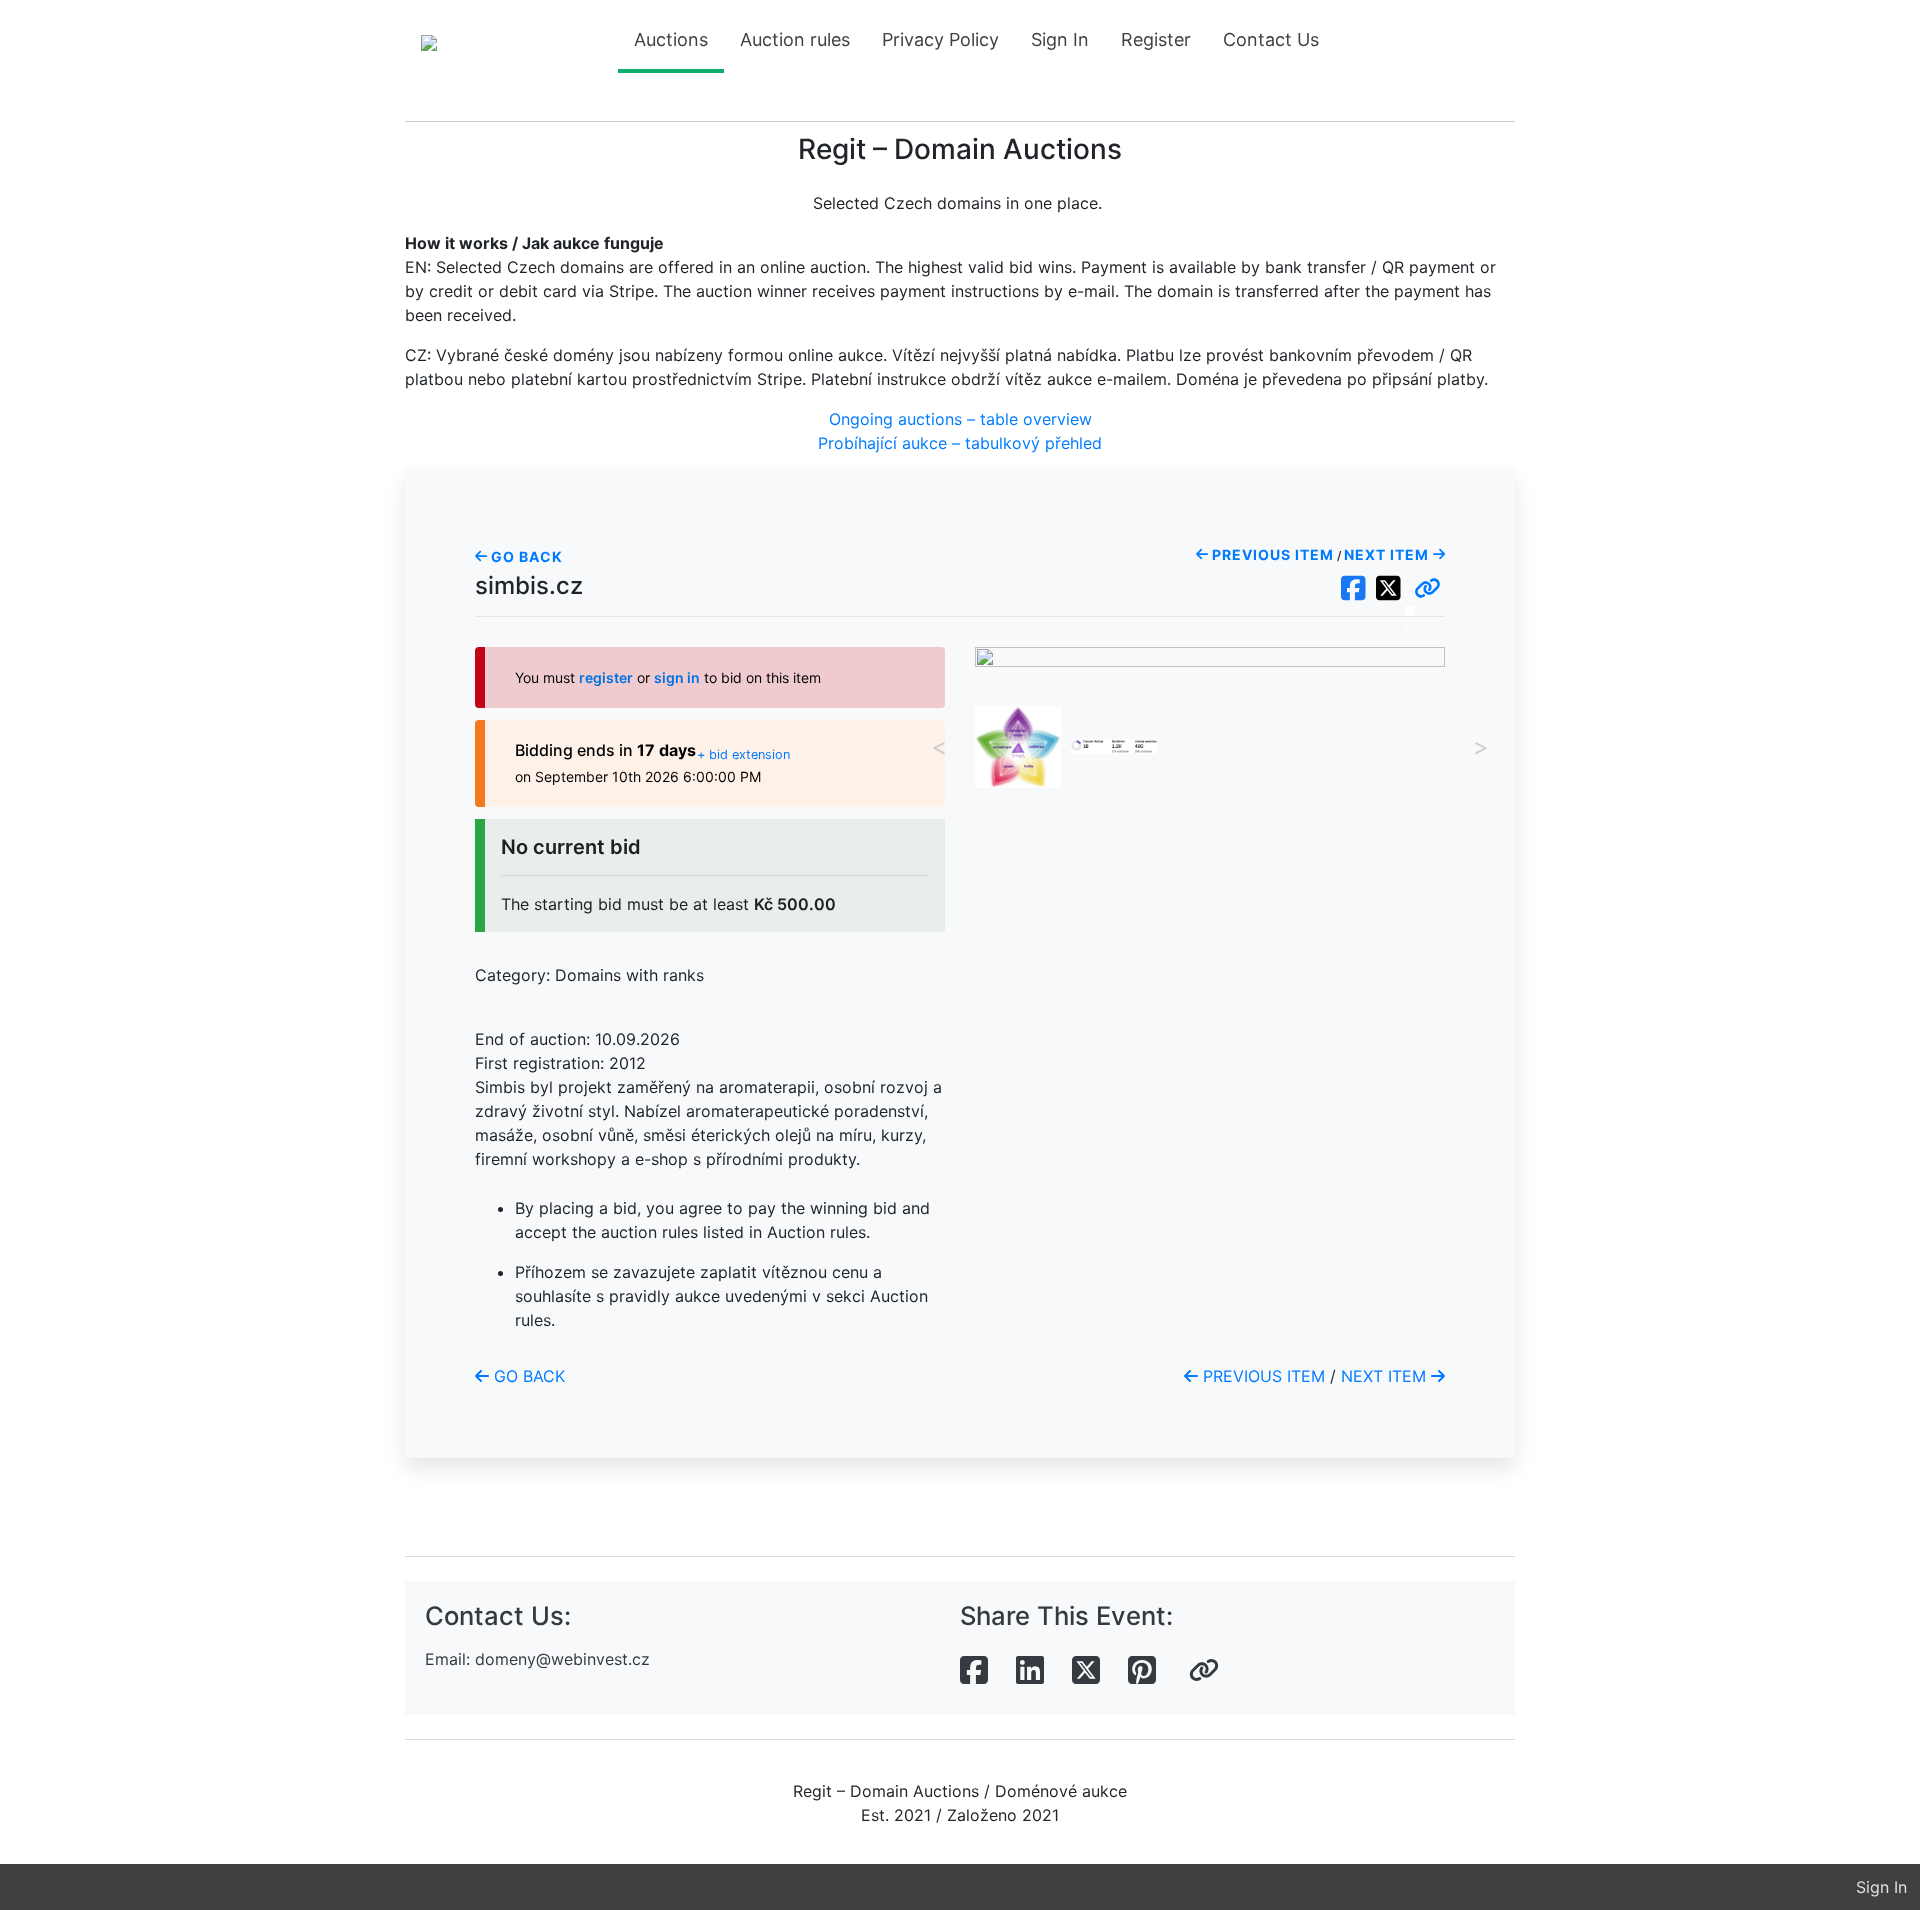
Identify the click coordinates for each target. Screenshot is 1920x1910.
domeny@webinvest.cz (562, 1659)
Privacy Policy (940, 39)
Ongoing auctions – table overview (960, 419)
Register (1156, 39)
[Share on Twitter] (1086, 1671)
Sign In (1060, 39)
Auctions (671, 39)
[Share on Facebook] (974, 1671)
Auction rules (795, 39)
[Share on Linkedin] (1030, 1671)
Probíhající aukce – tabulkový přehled (960, 443)
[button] (1427, 589)
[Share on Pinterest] (1142, 1671)
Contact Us (1271, 39)
